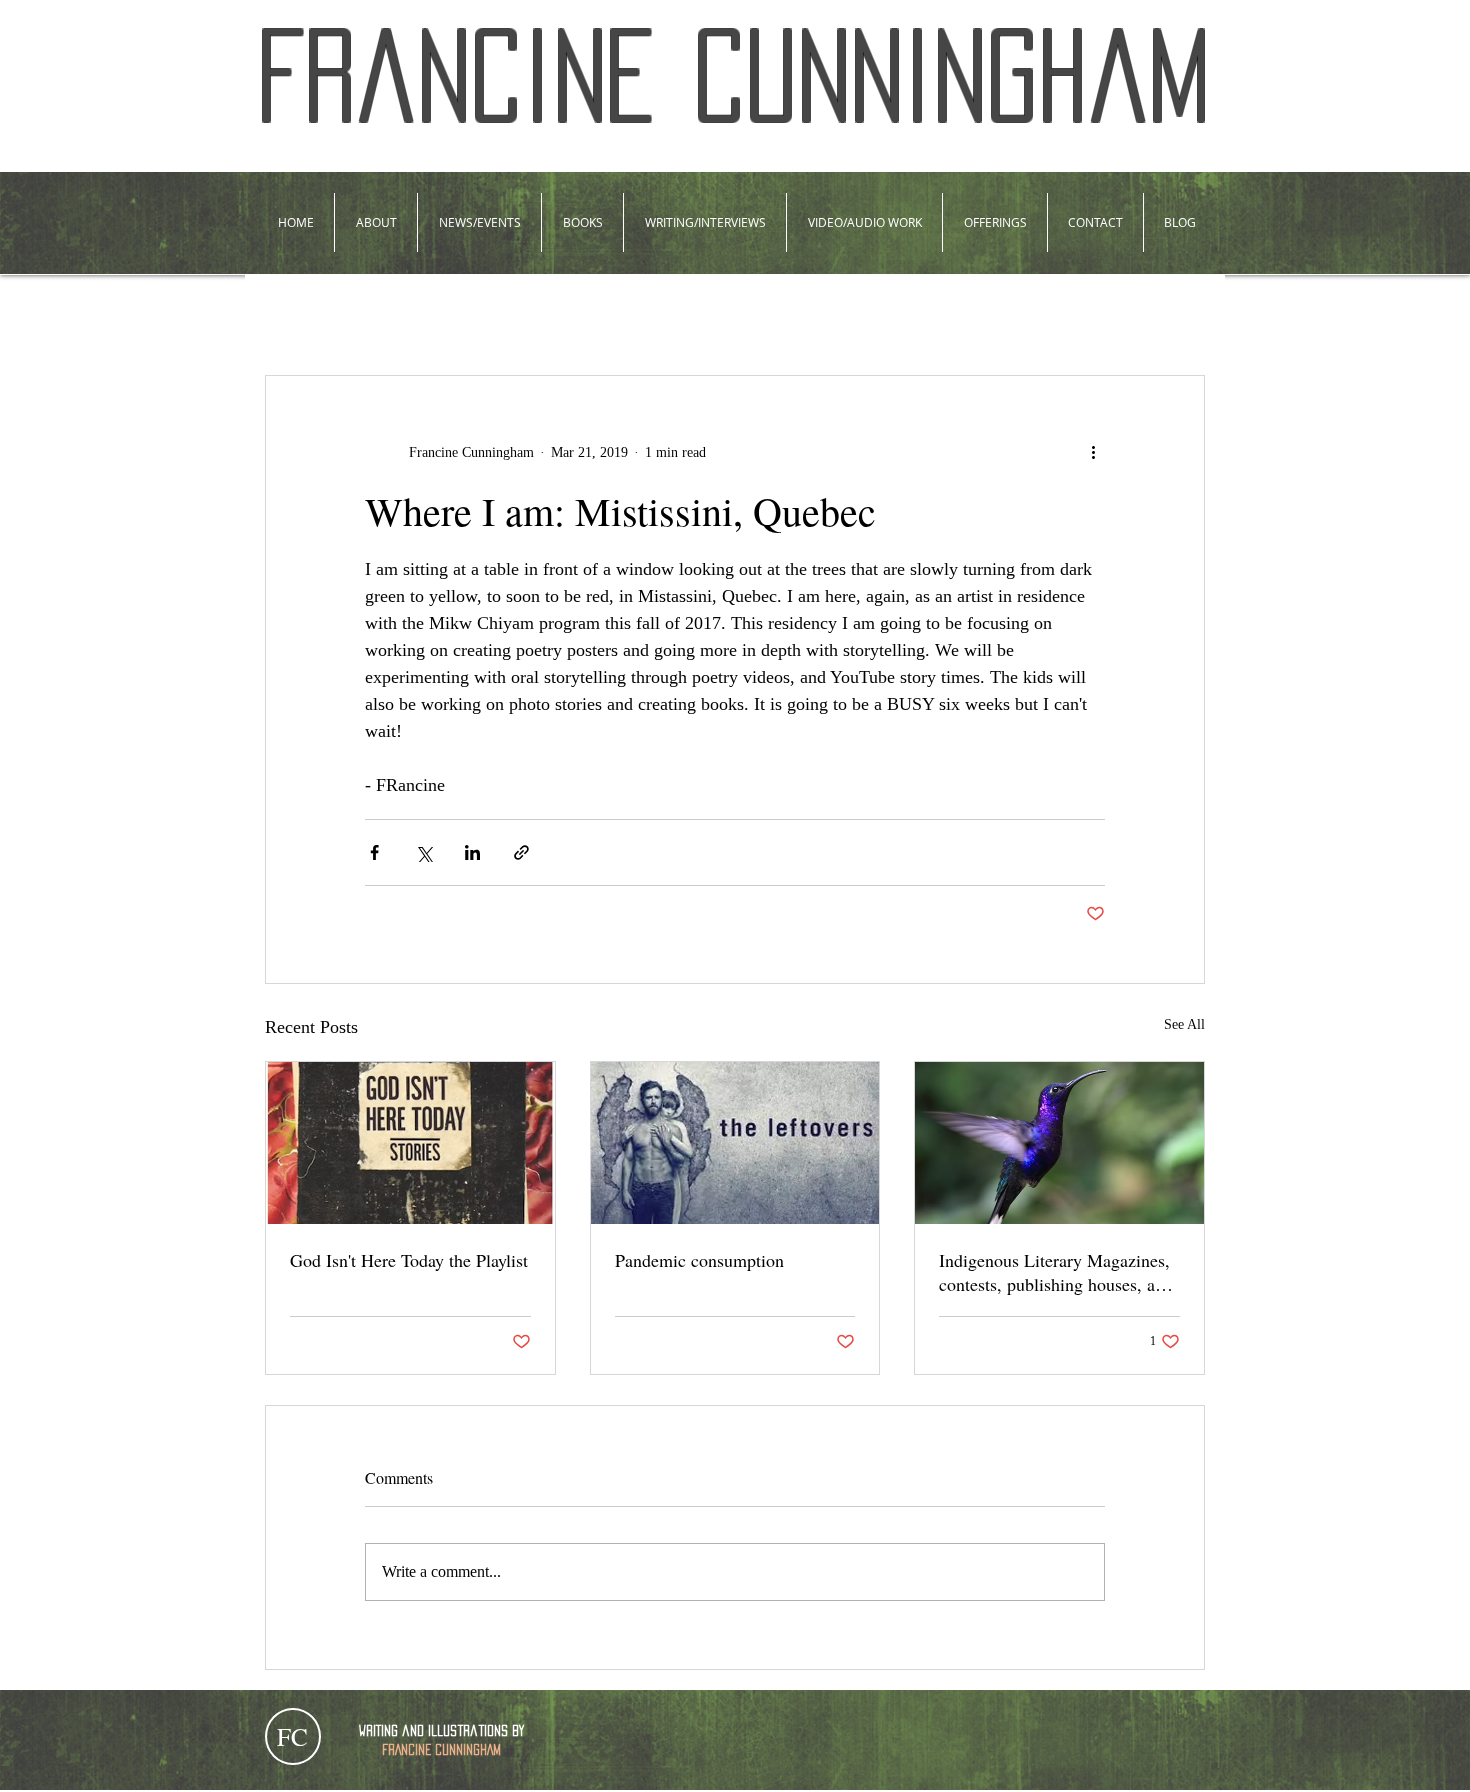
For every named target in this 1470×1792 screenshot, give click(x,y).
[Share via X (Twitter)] (423, 852)
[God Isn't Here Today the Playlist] (410, 1143)
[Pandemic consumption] (735, 1143)
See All (1184, 1024)
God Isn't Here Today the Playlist (409, 1260)
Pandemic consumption (699, 1260)
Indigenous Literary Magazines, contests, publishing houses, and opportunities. (1056, 1272)
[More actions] (1093, 452)
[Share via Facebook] (374, 852)
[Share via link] (521, 852)
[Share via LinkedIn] (472, 852)
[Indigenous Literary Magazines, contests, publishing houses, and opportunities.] (1059, 1143)
